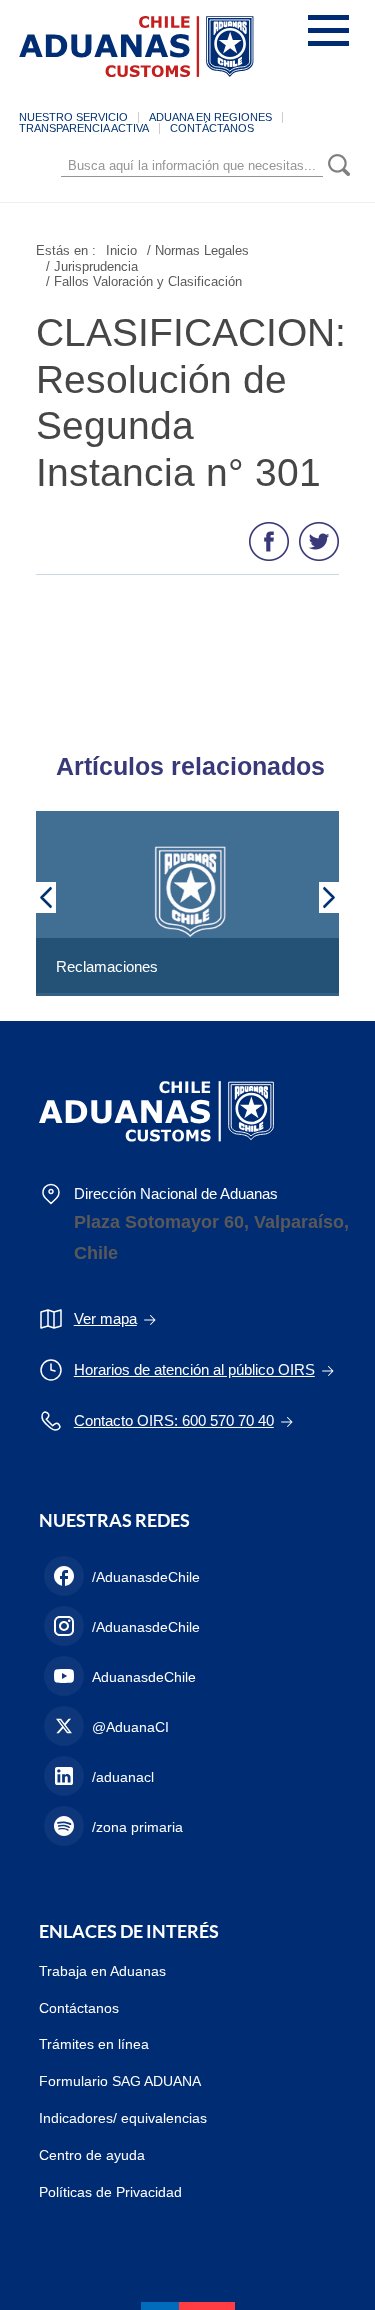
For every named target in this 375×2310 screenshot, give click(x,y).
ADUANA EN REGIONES (210, 117)
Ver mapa (105, 1318)
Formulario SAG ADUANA (120, 2081)
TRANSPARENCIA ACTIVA (84, 128)
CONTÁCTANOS (212, 128)
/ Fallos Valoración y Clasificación (144, 281)
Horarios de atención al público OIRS (194, 1369)
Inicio (121, 250)
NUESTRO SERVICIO (73, 117)
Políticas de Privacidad (110, 2192)
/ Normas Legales (198, 250)
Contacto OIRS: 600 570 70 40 (174, 1420)
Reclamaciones (107, 966)
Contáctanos (79, 2008)
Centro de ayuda (92, 2155)
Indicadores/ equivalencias (123, 2118)
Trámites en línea (94, 2044)
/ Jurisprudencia (92, 266)
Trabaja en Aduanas (102, 1971)
